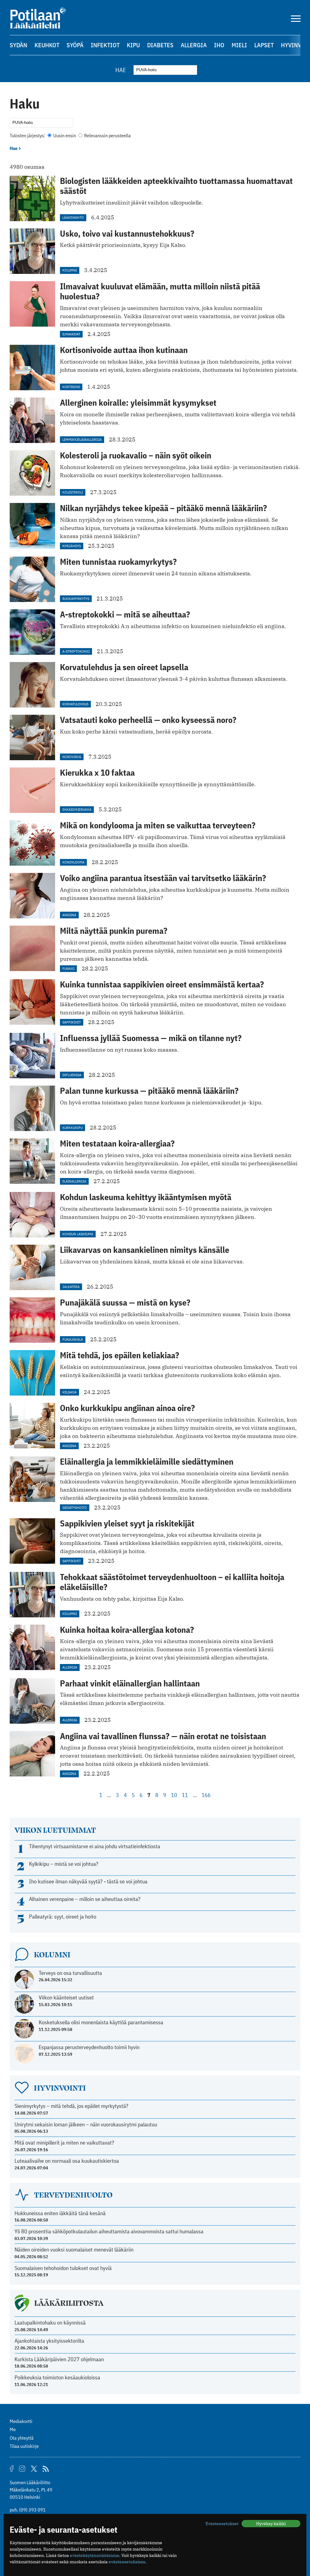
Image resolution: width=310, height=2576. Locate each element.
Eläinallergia (74, 1181)
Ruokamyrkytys (76, 599)
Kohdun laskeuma (78, 1234)
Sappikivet (72, 1022)
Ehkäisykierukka (77, 809)
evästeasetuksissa (127, 2562)
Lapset (264, 45)
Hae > (15, 148)
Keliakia (69, 1392)
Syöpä (75, 45)
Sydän (18, 45)
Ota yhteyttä (22, 2438)
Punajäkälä (73, 1339)
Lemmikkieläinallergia (82, 439)
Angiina (69, 915)
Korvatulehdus (75, 704)
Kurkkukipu (73, 1128)
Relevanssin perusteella (107, 135)
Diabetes (160, 45)
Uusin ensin (65, 135)
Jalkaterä (71, 1287)
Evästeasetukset (222, 2524)
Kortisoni (71, 387)
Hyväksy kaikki (271, 2524)
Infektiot (105, 45)
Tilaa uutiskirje (24, 2446)
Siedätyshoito (75, 1508)
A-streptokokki (76, 651)
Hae (121, 70)
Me (13, 2429)
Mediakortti (21, 2421)
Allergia (194, 45)
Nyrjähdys (72, 546)
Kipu (133, 45)
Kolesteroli (73, 492)
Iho (219, 45)
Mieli (239, 45)
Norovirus (72, 757)
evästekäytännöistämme (95, 2555)
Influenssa (72, 1075)
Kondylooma (73, 862)
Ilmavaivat (71, 334)
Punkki (68, 968)
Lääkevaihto (73, 217)
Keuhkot (47, 45)
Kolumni (70, 270)
